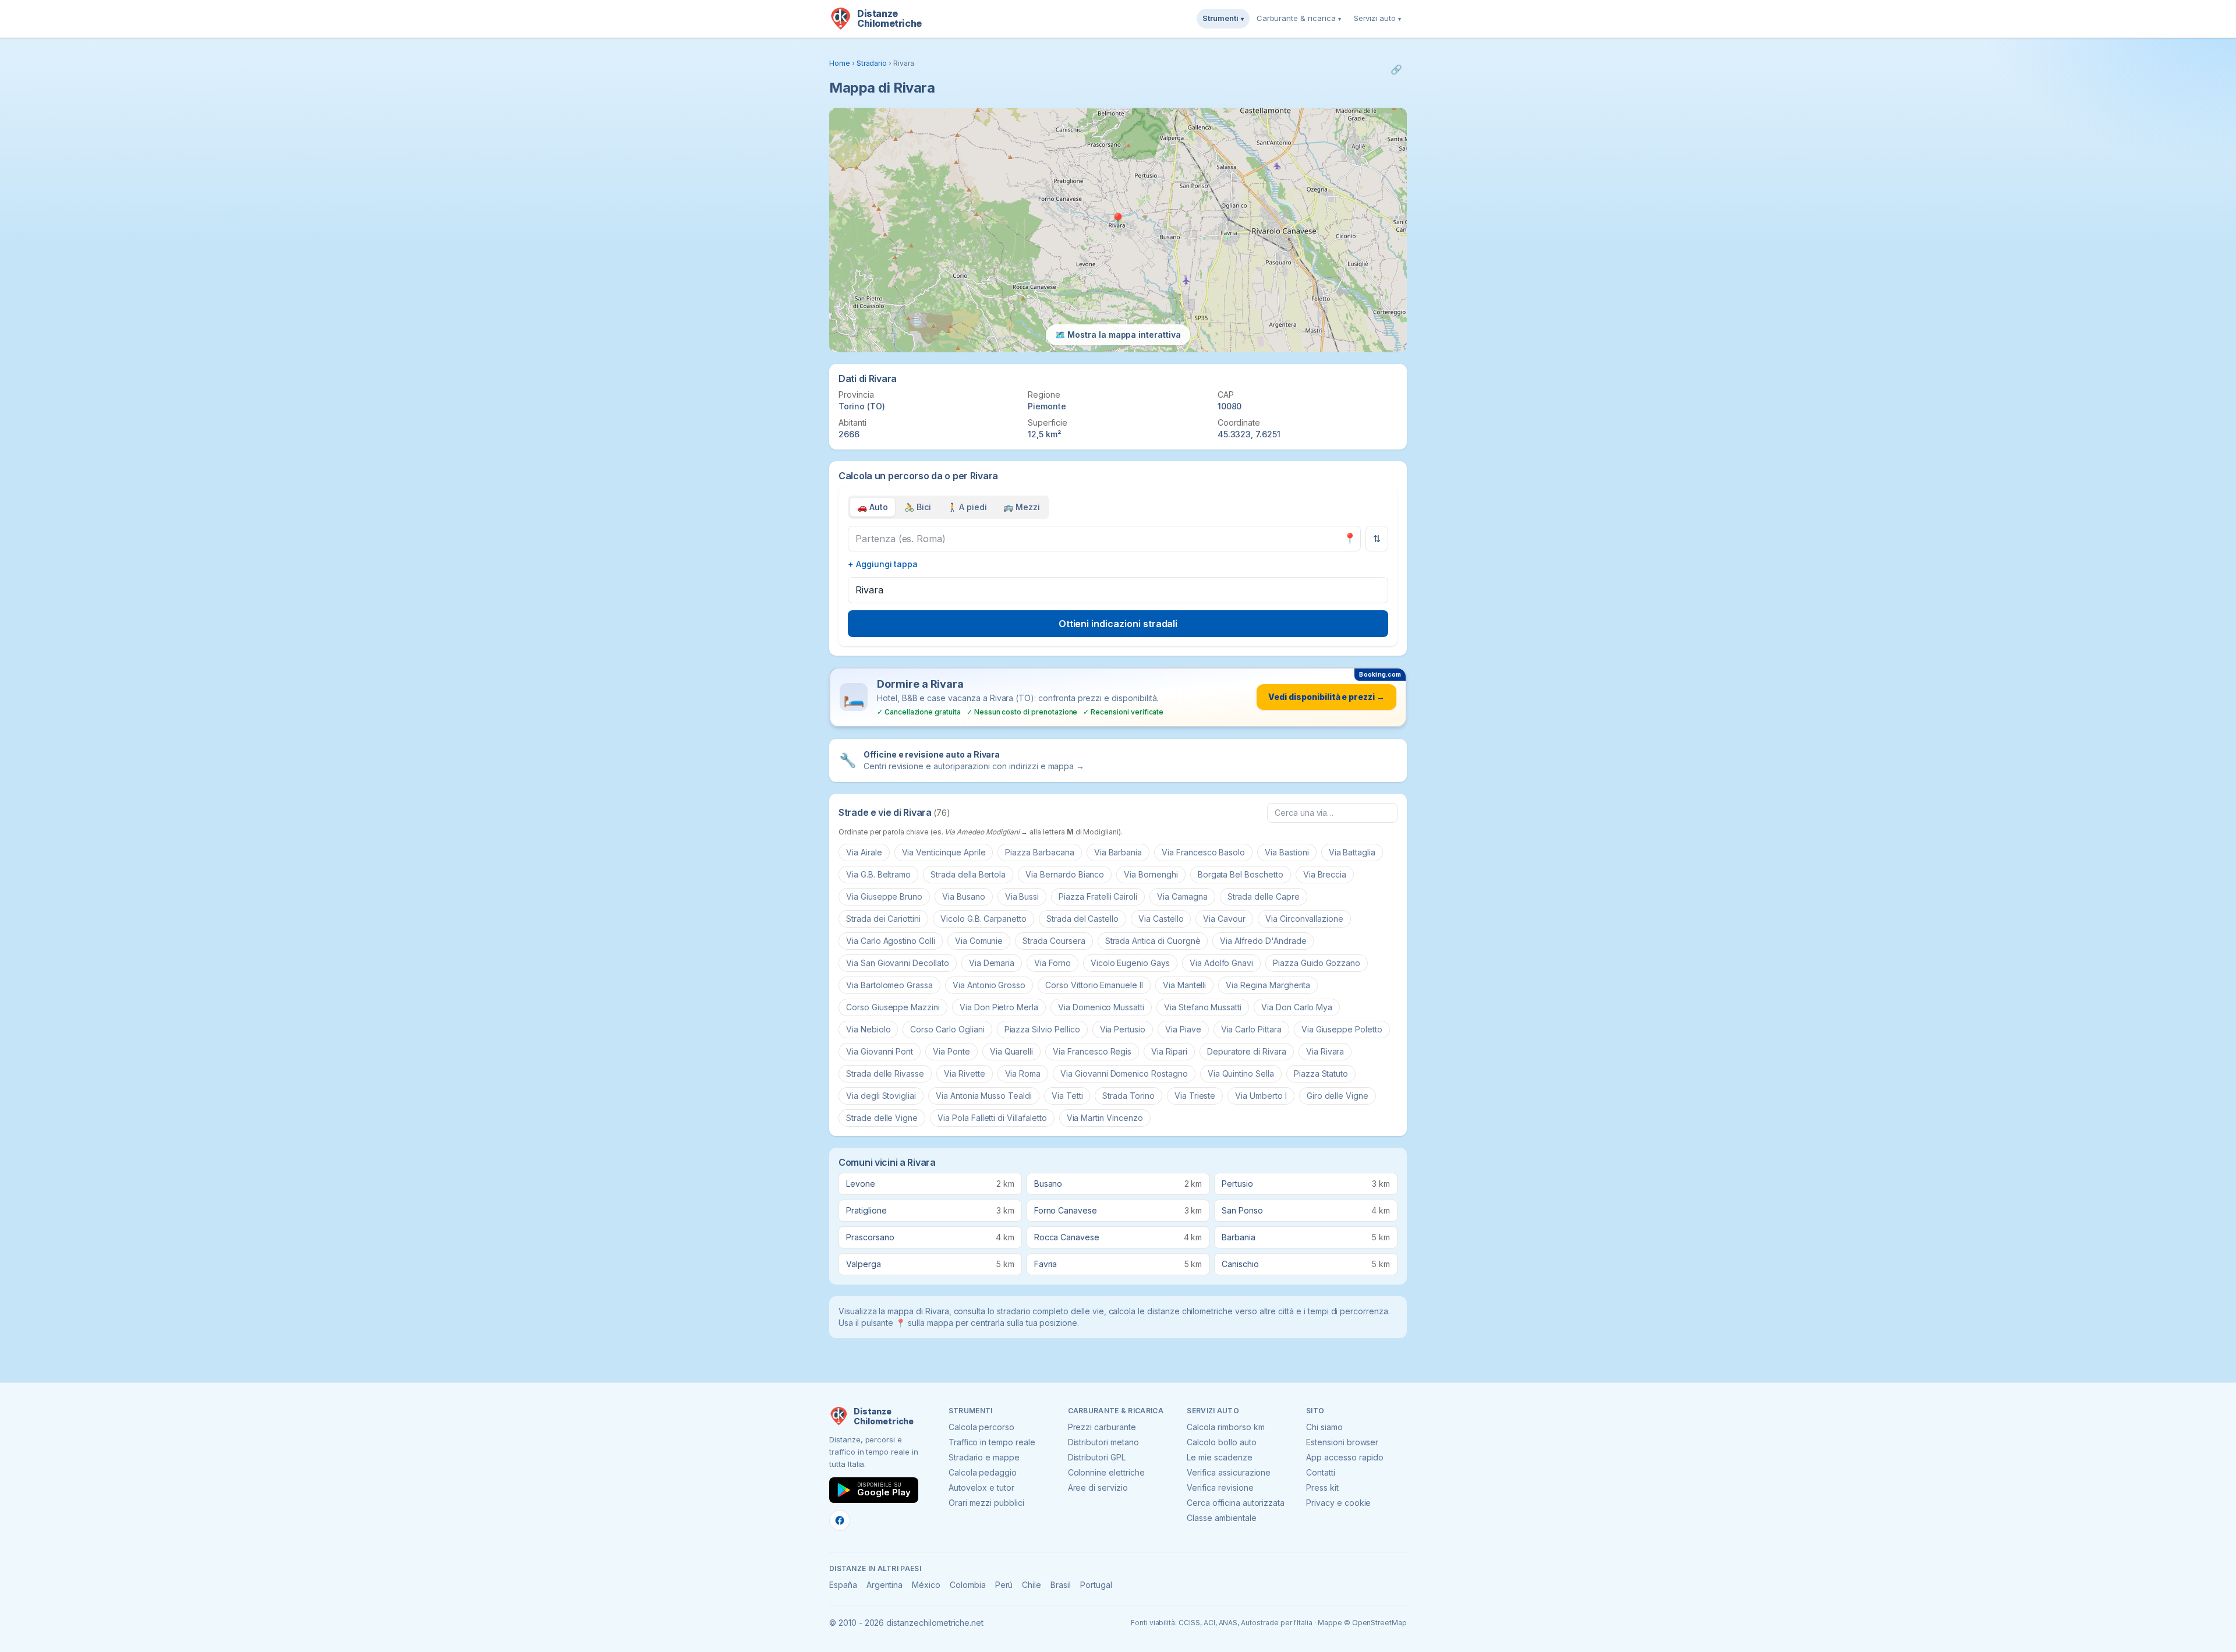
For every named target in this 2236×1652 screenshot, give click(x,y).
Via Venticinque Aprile (944, 852)
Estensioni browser (1342, 1442)
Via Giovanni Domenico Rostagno (1124, 1073)
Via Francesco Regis (1092, 1051)
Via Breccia (1325, 874)
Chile (1032, 1585)
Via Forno (1052, 963)
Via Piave (1183, 1029)
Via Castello (1161, 919)
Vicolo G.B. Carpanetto (983, 919)
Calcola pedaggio (983, 1472)
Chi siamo (1324, 1427)
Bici (918, 507)
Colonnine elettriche (1106, 1472)
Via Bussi (1022, 896)
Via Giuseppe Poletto (1342, 1029)
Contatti (1321, 1472)
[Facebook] (840, 1520)
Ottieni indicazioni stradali (1118, 624)
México (926, 1585)
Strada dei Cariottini (883, 919)
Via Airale (864, 852)
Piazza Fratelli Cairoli (1098, 896)
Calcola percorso (981, 1427)
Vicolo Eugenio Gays (1130, 963)
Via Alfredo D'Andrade (1263, 941)
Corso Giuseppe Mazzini (893, 1007)
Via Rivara (1325, 1051)
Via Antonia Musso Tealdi (984, 1096)
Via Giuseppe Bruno (884, 896)
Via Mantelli (1184, 985)
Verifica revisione (1220, 1487)
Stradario (872, 63)
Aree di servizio (1098, 1487)
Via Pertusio (1123, 1029)
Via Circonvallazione (1304, 919)
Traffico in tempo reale (992, 1442)
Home (840, 63)
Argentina (885, 1585)
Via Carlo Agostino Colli (891, 941)
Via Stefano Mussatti (1203, 1007)
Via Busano (964, 896)
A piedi (967, 507)
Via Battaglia (1352, 852)
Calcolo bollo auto (1221, 1442)
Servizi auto (1377, 18)
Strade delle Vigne (882, 1118)
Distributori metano (1103, 1442)
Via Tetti (1067, 1096)
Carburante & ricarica (1299, 18)
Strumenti (1223, 18)
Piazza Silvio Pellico (1042, 1029)
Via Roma (1023, 1073)
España (843, 1585)
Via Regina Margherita (1268, 985)
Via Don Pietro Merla (999, 1007)
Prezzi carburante (1102, 1427)
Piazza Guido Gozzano (1317, 963)
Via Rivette (964, 1073)
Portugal (1096, 1585)
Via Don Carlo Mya (1297, 1007)
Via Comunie (979, 941)
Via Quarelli (1011, 1051)
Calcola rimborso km (1225, 1427)
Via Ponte (951, 1051)
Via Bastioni (1287, 852)
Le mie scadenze (1219, 1457)
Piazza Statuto (1321, 1073)
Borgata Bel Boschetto (1241, 874)
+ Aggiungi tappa (883, 564)
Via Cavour (1224, 919)
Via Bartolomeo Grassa (889, 985)
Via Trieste (1195, 1096)
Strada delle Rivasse (885, 1073)
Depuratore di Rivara (1247, 1051)
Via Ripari (1169, 1051)
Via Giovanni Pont (880, 1051)
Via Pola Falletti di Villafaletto (992, 1118)
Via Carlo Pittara (1251, 1029)
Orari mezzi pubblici (986, 1503)
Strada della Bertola (968, 874)
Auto (873, 507)
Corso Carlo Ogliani (947, 1029)
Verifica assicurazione (1229, 1472)
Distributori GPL (1097, 1457)
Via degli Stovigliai (881, 1096)
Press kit (1322, 1487)
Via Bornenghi (1151, 874)
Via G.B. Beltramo (878, 874)
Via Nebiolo (868, 1029)
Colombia (968, 1585)
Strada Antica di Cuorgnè (1153, 941)
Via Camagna (1182, 896)
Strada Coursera (1054, 941)
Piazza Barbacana (1039, 852)
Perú (1004, 1585)
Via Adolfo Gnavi (1221, 963)
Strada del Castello (1082, 919)
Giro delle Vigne (1338, 1096)
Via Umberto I (1261, 1096)
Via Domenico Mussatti (1101, 1007)
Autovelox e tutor (981, 1487)
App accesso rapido (1345, 1457)
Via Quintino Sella (1241, 1073)
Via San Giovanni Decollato (898, 963)
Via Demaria (992, 963)
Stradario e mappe (984, 1457)
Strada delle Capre (1264, 896)
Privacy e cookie (1338, 1503)
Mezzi (1022, 507)
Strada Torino (1128, 1096)
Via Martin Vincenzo (1105, 1118)
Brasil (1061, 1585)
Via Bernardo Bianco (1065, 874)
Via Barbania (1118, 852)
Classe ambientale (1221, 1518)
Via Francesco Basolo (1203, 852)
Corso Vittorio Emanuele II (1094, 985)
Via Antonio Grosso (989, 985)
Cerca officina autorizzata (1236, 1503)
